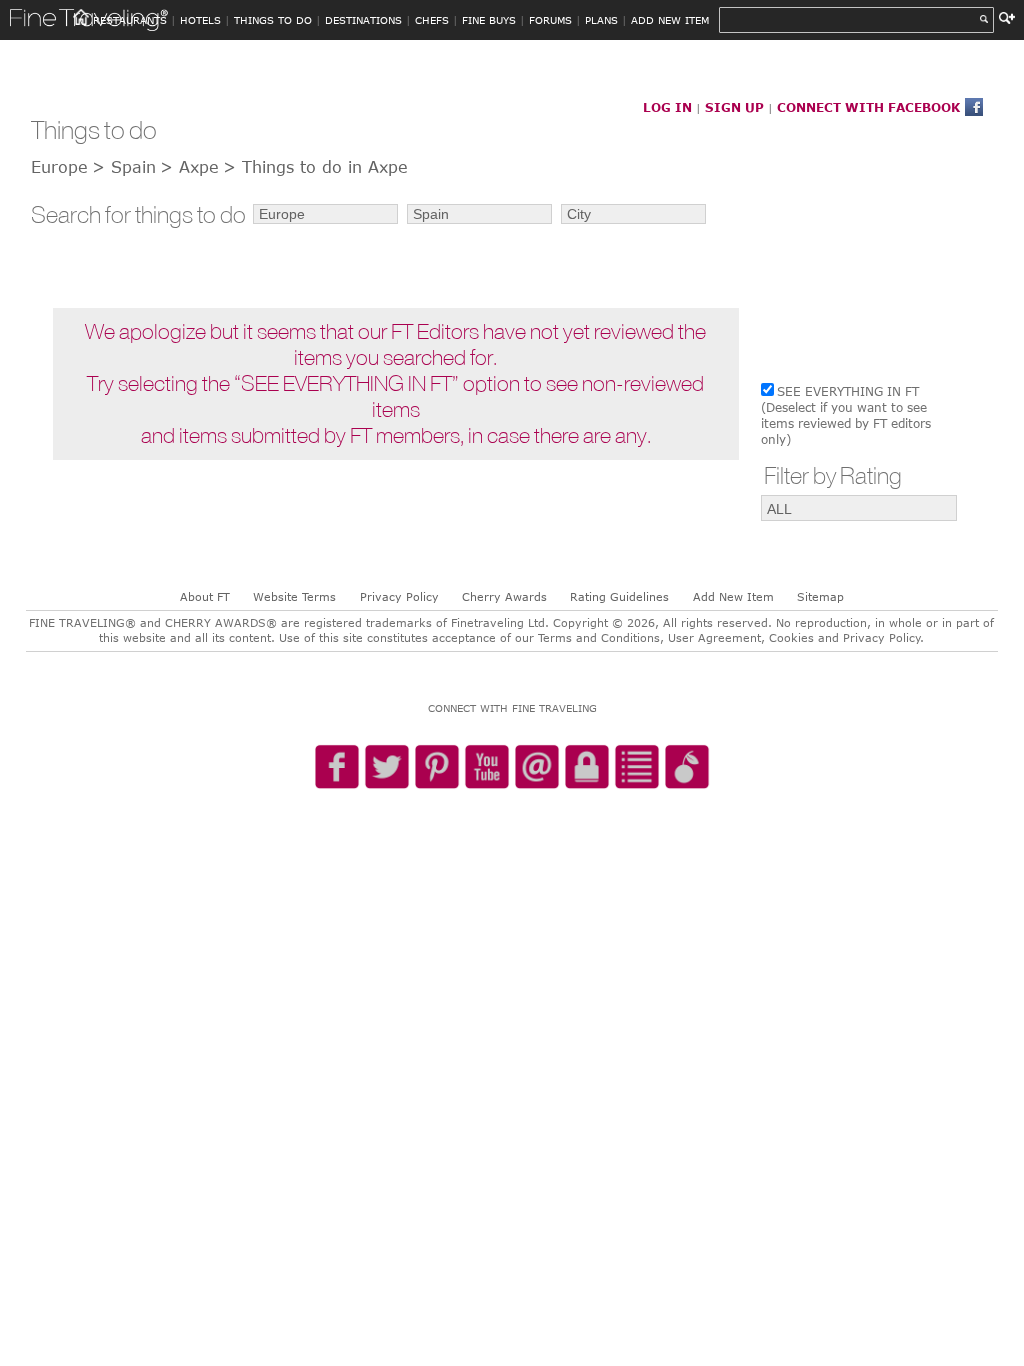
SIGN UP (734, 107)
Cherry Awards (504, 596)
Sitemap (820, 596)
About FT (205, 596)
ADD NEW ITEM (670, 20)
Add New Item (733, 596)
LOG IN (667, 107)
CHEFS (432, 20)
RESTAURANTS (130, 20)
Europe (59, 167)
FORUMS (550, 20)
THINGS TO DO (273, 20)
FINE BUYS (489, 20)
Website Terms (294, 596)
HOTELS (200, 20)
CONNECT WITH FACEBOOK (868, 107)
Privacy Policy (399, 596)
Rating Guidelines (619, 596)
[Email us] (537, 768)
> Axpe (189, 167)
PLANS (601, 20)
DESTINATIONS (363, 20)
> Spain (124, 167)
